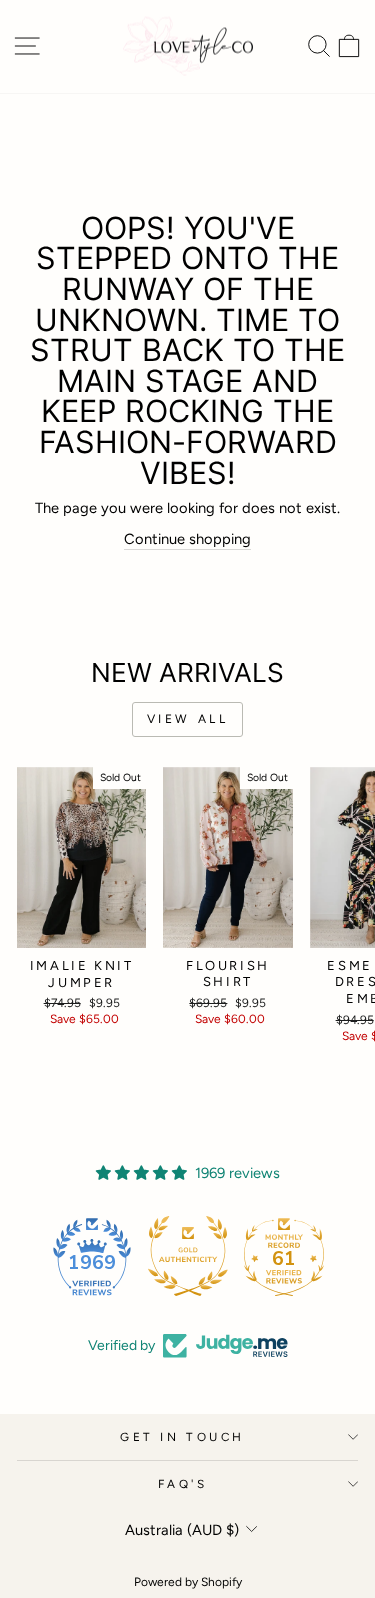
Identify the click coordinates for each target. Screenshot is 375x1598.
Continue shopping (187, 539)
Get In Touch (182, 1437)
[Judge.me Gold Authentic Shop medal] (188, 1256)
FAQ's (183, 1484)
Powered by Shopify (188, 1582)
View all (188, 719)
